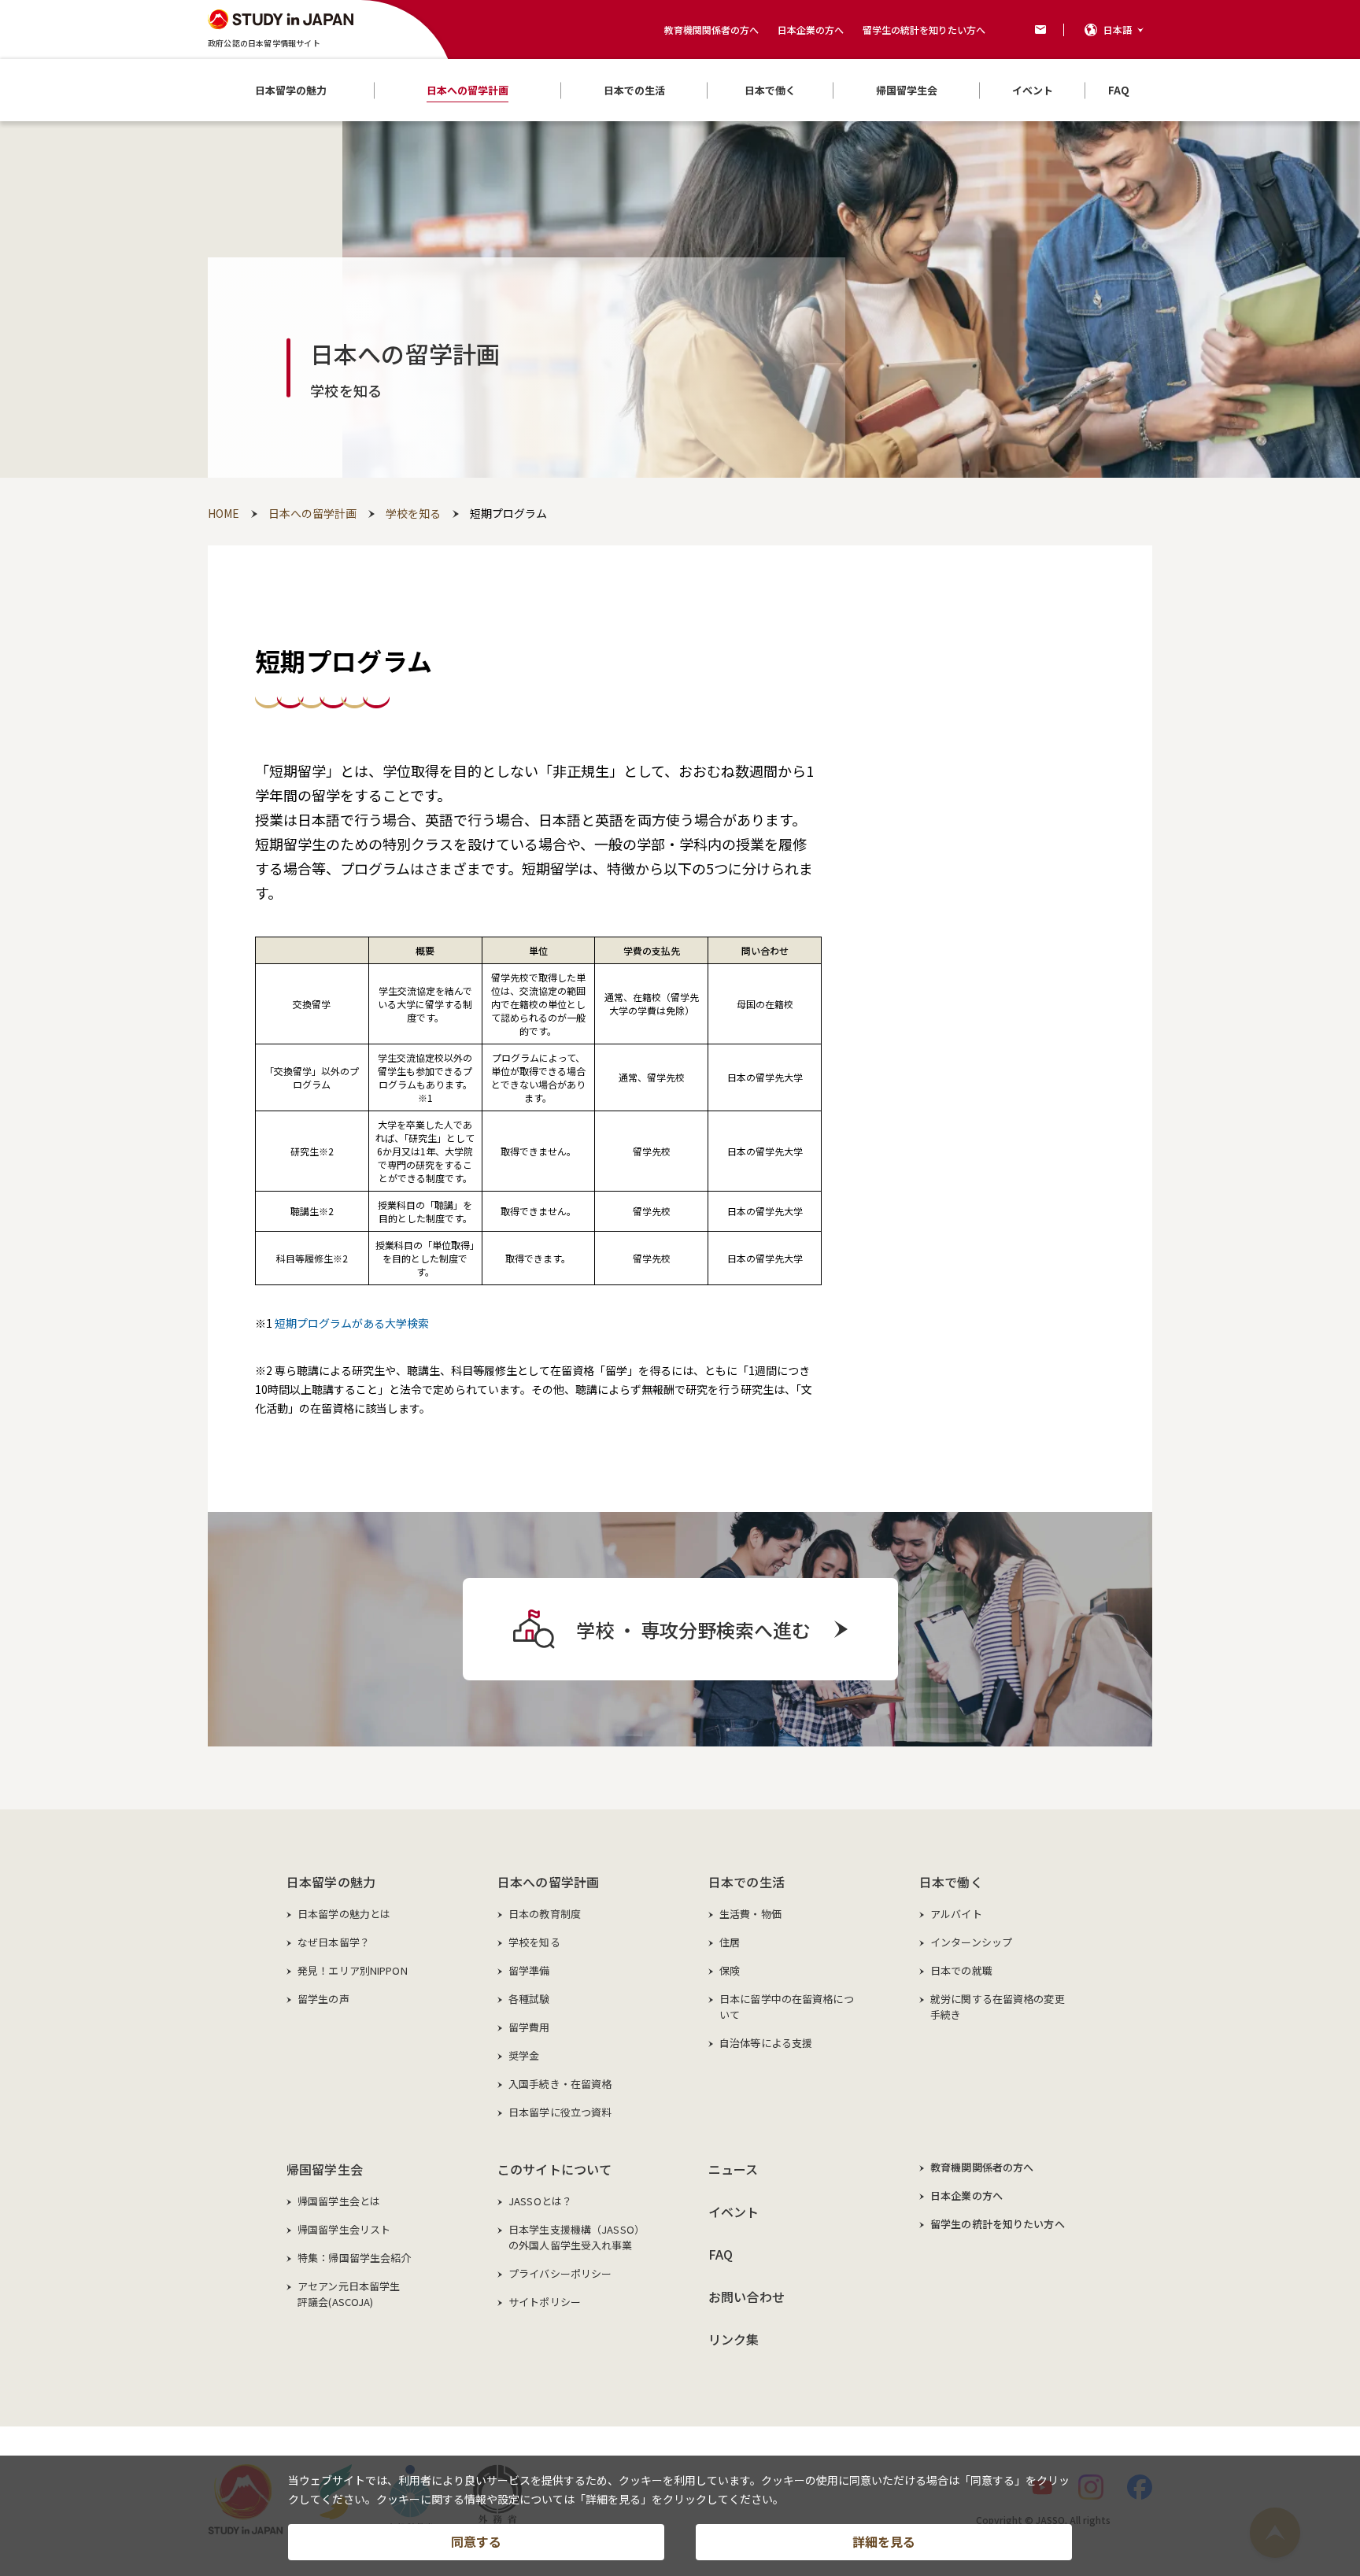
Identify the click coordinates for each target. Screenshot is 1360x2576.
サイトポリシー (545, 2302)
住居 (730, 1942)
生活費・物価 (750, 1914)
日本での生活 (747, 1882)
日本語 (1118, 30)
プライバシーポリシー (560, 2273)
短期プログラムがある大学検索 (352, 1323)
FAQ (721, 2254)
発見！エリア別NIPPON (353, 1970)
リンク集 (734, 2339)
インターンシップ (971, 1942)
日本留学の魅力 (331, 1882)
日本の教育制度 (545, 1914)
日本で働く (951, 1882)
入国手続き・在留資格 (560, 2084)
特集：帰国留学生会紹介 (354, 2258)
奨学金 (524, 2055)
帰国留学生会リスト (344, 2229)
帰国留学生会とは (339, 2201)
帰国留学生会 (325, 2169)
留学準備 (529, 1970)
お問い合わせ (747, 2297)
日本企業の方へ (811, 30)
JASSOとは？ (540, 2201)
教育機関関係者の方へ (711, 30)
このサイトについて (554, 2169)
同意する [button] (476, 2541)
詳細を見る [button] (884, 2541)
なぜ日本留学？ (334, 1942)
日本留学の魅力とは (344, 1914)
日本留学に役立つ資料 (560, 2112)
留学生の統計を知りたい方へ (924, 30)
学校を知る (534, 1942)
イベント (734, 2212)
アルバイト (956, 1914)
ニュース (734, 2169)
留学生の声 (323, 1999)
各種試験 (529, 1999)
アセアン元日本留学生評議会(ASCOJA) (349, 2294)
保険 (730, 1970)
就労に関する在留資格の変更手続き (998, 2007)
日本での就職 (961, 1970)
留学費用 (529, 2027)
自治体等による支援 (766, 2043)
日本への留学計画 (548, 1882)
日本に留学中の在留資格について (787, 2007)
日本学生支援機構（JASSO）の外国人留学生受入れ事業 (577, 2237)
